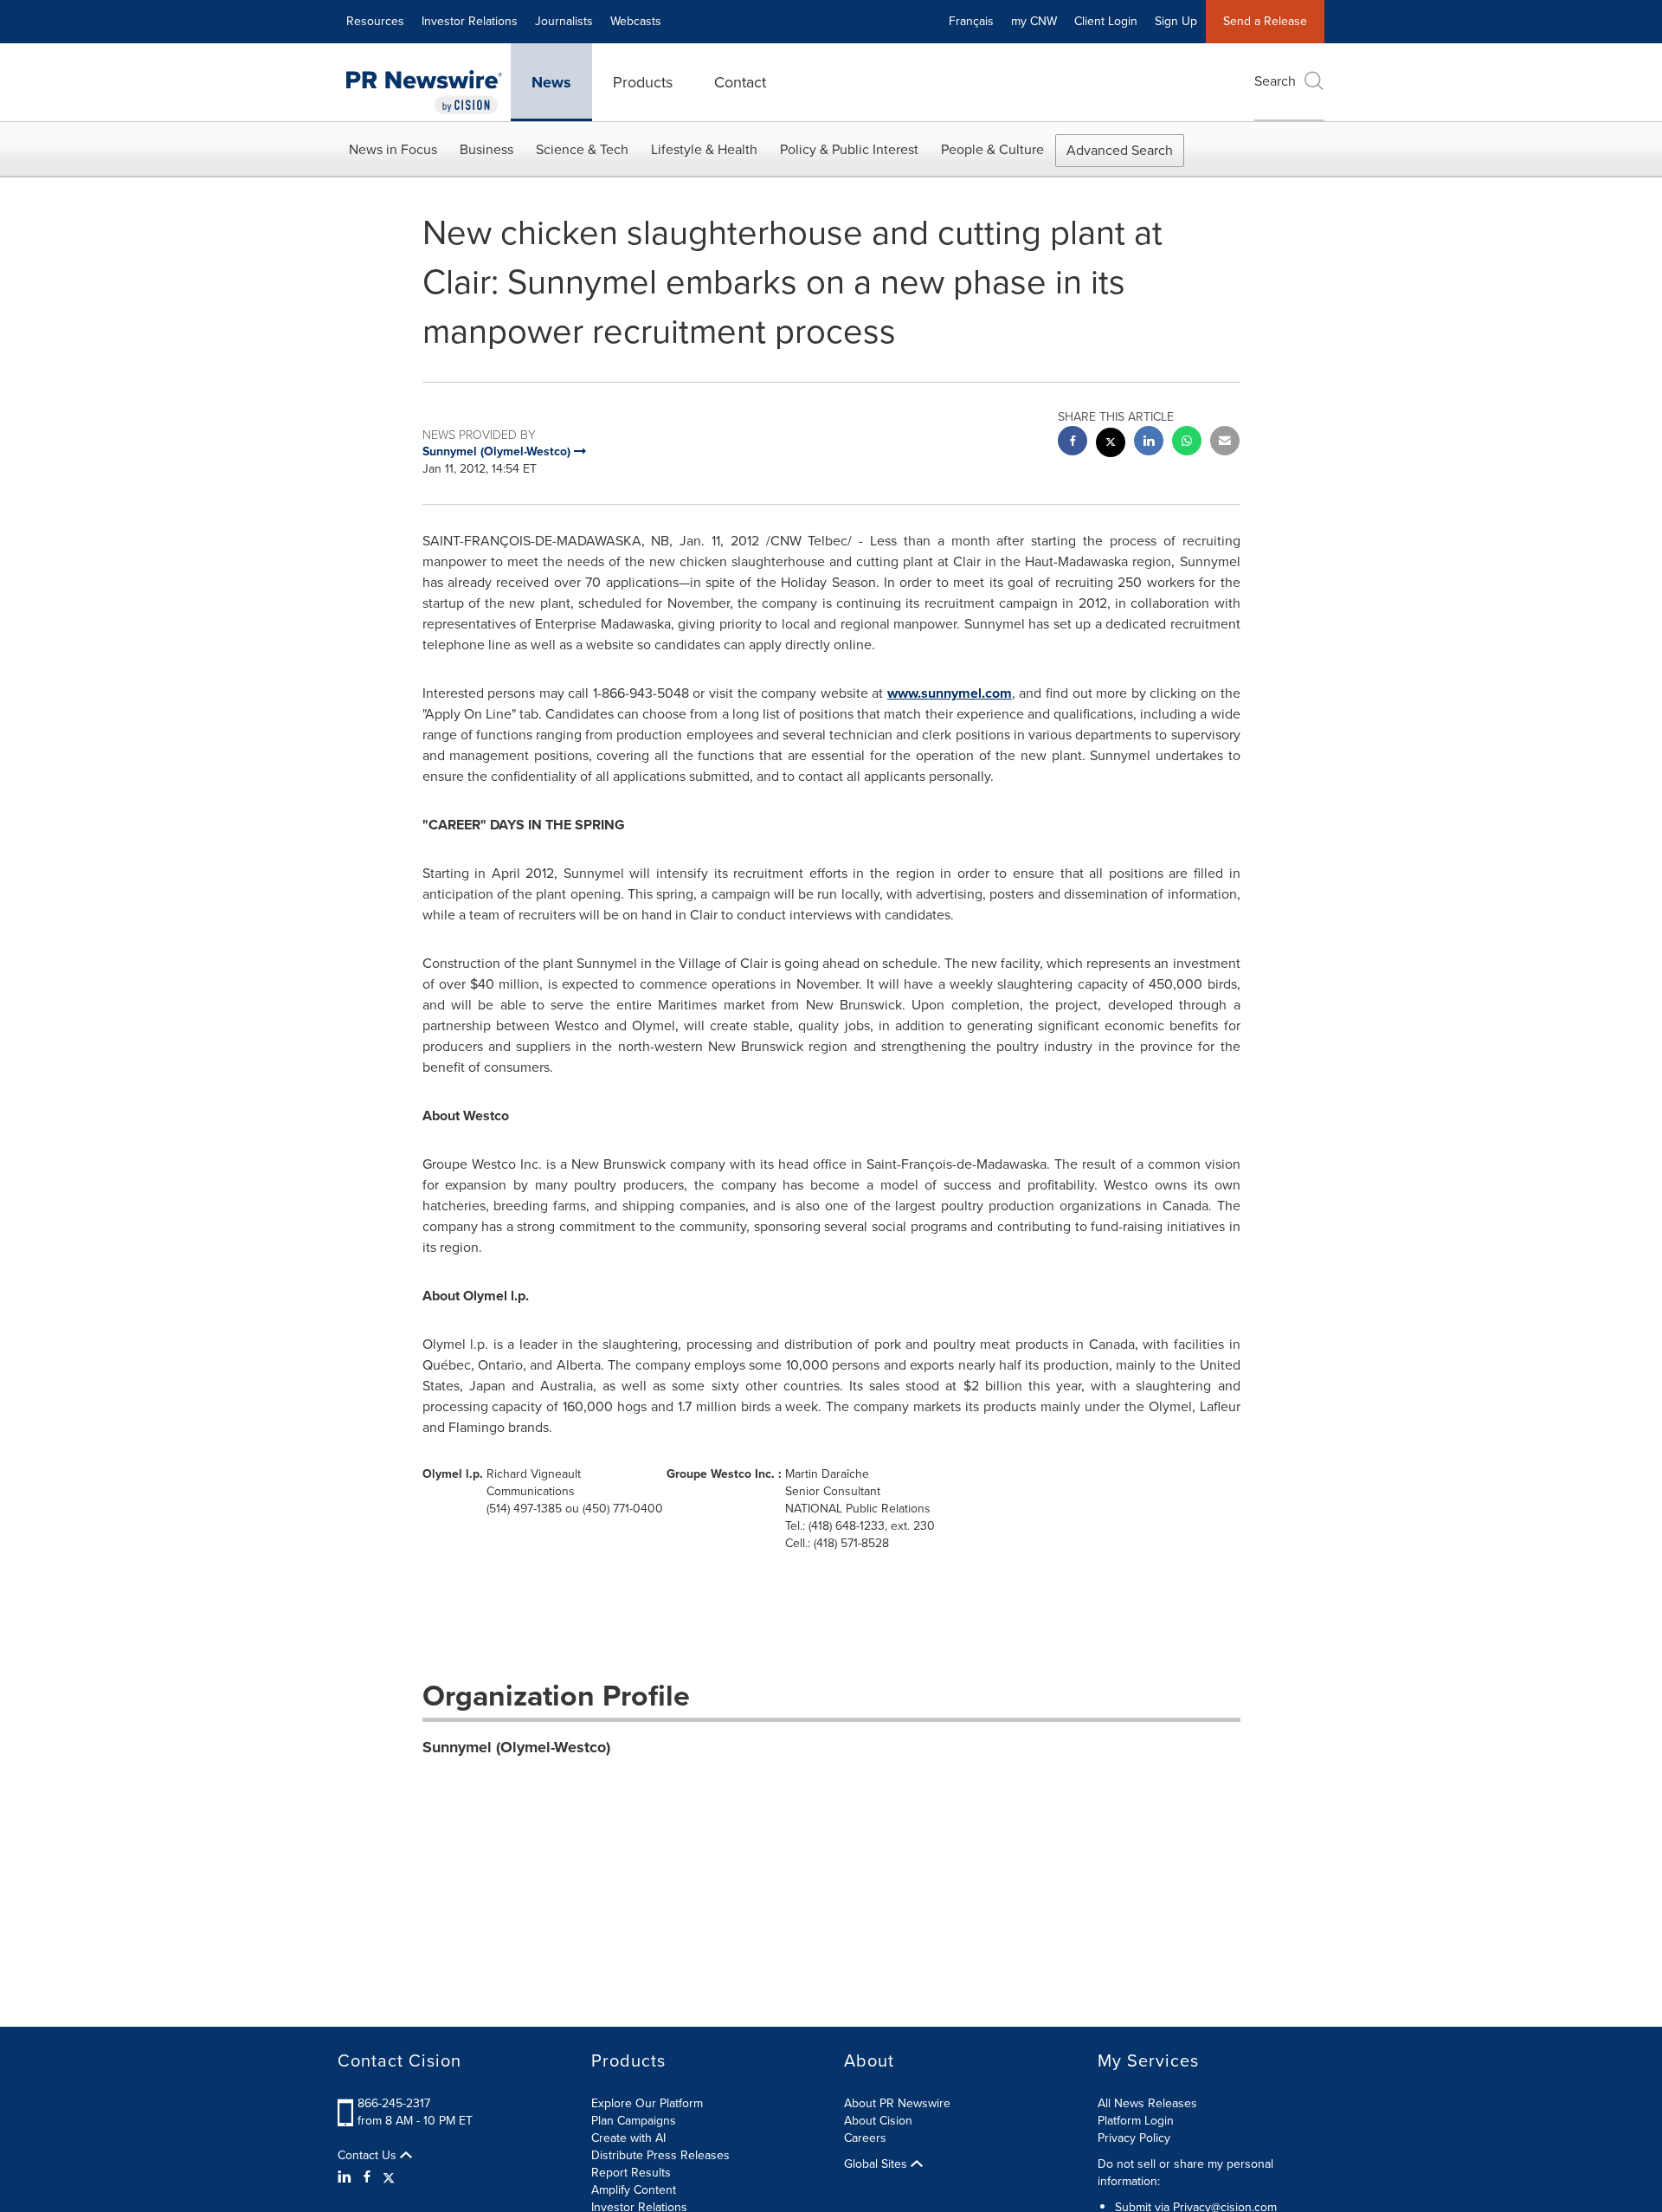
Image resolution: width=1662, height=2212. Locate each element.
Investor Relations (470, 21)
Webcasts (636, 21)
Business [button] (486, 149)
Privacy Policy (1134, 2138)
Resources (375, 21)
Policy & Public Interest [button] (849, 149)
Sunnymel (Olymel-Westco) (516, 1747)
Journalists (564, 21)
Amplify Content (634, 2190)
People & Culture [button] (992, 149)
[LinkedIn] (347, 2177)
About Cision (878, 2121)
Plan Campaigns (634, 2121)
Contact (740, 82)
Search (1275, 81)
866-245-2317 (394, 2103)
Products (643, 82)
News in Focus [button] (393, 149)
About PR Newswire (897, 2103)
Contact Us (369, 2156)
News (551, 82)
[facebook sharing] (1073, 443)
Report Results (631, 2173)
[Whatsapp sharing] (1187, 443)
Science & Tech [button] (582, 149)
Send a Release (1265, 21)
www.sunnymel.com (950, 693)
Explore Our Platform (647, 2103)
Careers (865, 2138)
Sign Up (1176, 21)
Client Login (1106, 21)
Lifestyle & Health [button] (704, 149)
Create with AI (628, 2138)
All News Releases (1147, 2103)
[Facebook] (367, 2177)
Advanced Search (1120, 150)
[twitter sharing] (1111, 445)
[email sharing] (1225, 443)
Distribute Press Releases (660, 2155)
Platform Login (1136, 2121)
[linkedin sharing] (1149, 443)
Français (971, 21)
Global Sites (877, 2164)
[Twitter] (389, 2177)
